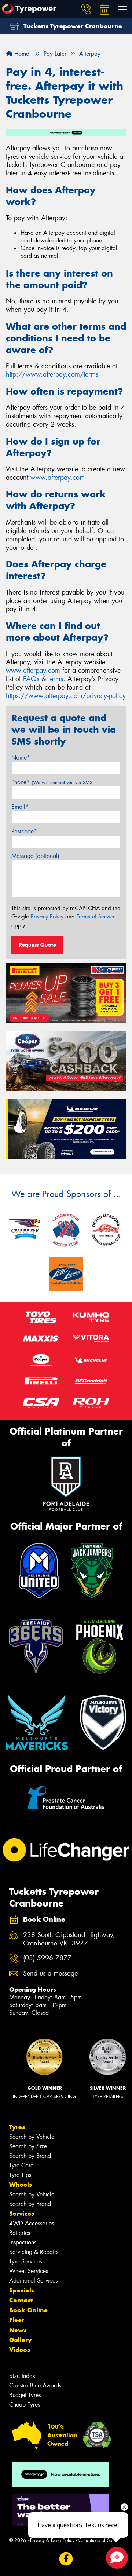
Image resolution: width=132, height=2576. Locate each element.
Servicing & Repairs (34, 2252)
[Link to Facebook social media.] (66, 2559)
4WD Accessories (32, 2223)
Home (21, 54)
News (18, 2330)
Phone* (53, 782)
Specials (22, 2290)
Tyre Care (21, 2165)
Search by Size (28, 2146)
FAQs (31, 679)
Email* (20, 807)
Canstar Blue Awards (35, 2385)
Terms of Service (96, 917)
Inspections (23, 2242)
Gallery (20, 2340)
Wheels (21, 2185)
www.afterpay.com (58, 478)
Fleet (16, 2320)
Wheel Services (29, 2271)
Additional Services (33, 2281)
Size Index (22, 2376)
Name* (21, 758)
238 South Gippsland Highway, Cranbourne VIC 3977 (69, 1939)
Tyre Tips (20, 2175)
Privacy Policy (47, 917)
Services (22, 2214)
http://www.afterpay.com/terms (52, 374)
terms (56, 679)
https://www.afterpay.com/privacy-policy (66, 696)
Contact (21, 2300)
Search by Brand (30, 2156)
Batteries (20, 2233)
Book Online (28, 2310)
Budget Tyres (25, 2395)
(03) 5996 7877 (47, 1958)
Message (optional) (35, 856)
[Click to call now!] (86, 9)
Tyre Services (25, 2261)
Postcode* (24, 831)
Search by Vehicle (32, 2137)
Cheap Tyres (25, 2405)
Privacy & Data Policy (52, 2540)
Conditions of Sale (97, 2540)
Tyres (17, 2127)
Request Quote (37, 945)
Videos (20, 2350)
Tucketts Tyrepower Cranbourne (72, 26)
